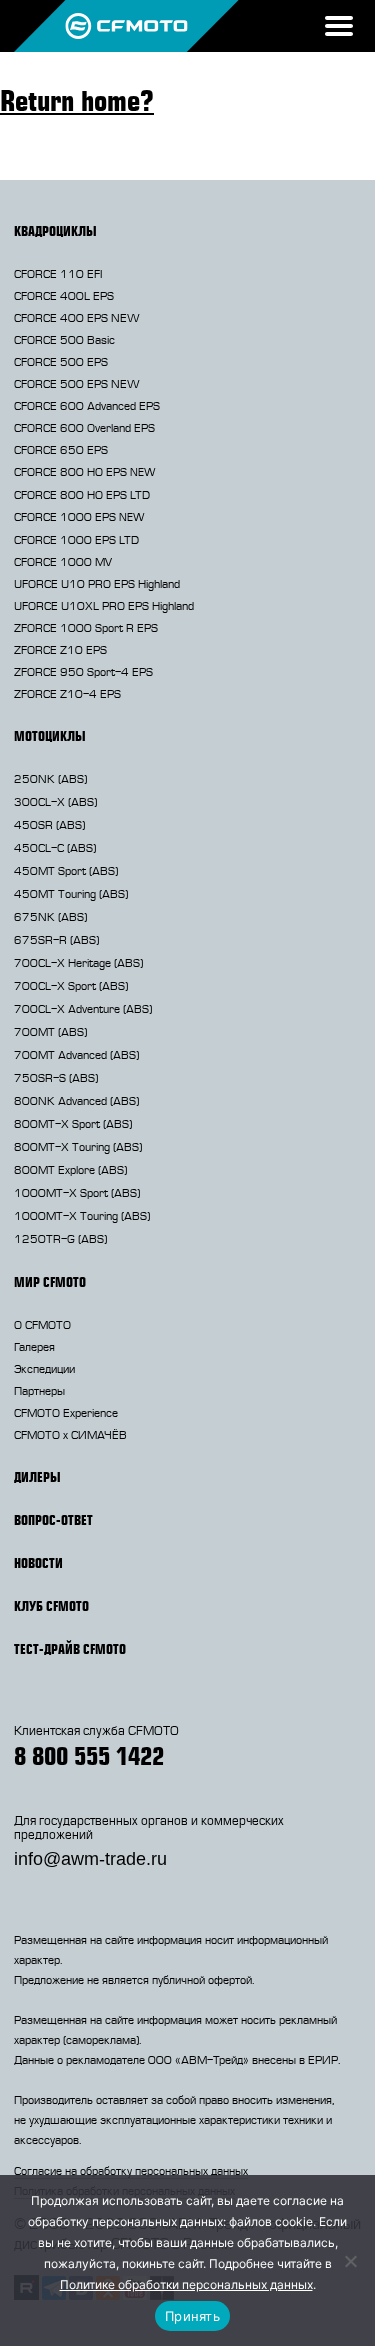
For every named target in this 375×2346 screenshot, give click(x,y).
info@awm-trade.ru (90, 1859)
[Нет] (350, 2261)
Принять (192, 2316)
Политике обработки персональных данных (186, 2284)
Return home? (77, 100)
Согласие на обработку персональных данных (131, 2171)
